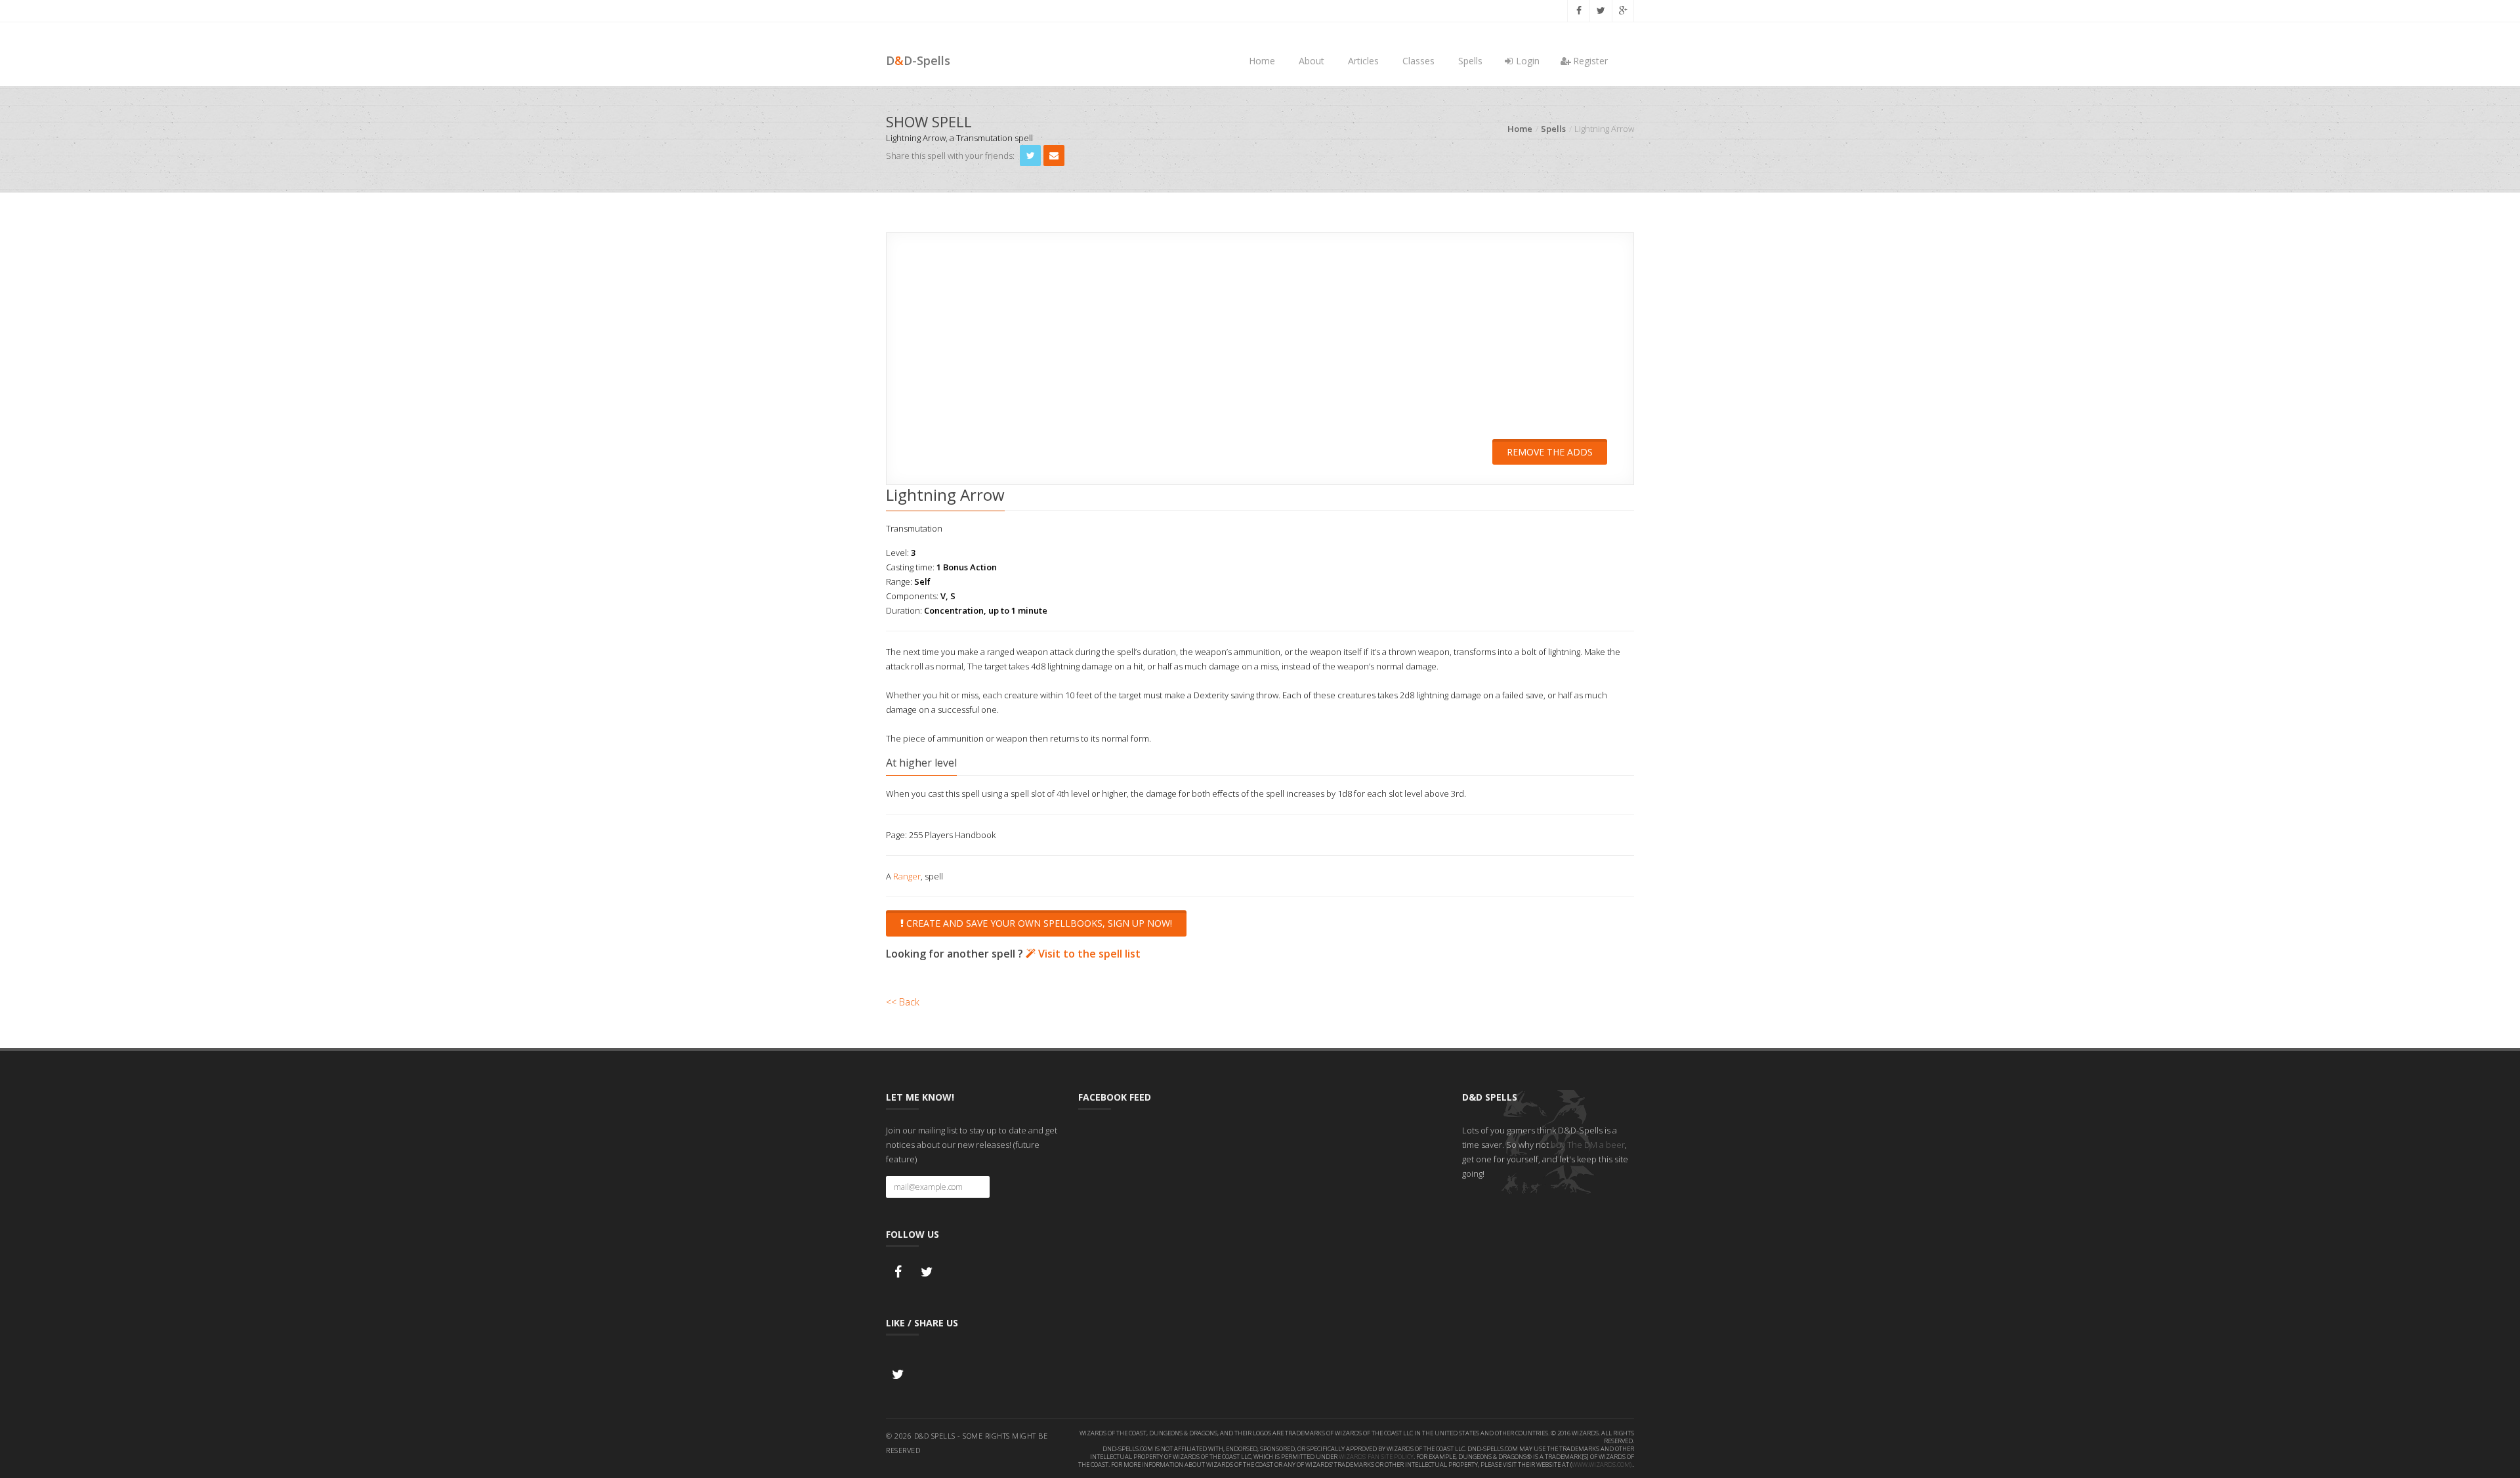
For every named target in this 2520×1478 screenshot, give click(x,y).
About (1312, 61)
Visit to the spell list (1088, 954)
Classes (1418, 61)
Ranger (907, 876)
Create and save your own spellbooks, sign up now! (1038, 923)
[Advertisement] (1260, 345)
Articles (1363, 61)
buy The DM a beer (1588, 1145)
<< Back (903, 1002)
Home (1262, 61)
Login (1526, 61)
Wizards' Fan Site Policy (1376, 1457)
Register (1589, 61)
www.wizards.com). (1602, 1465)
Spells (1470, 61)
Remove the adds (1550, 452)
